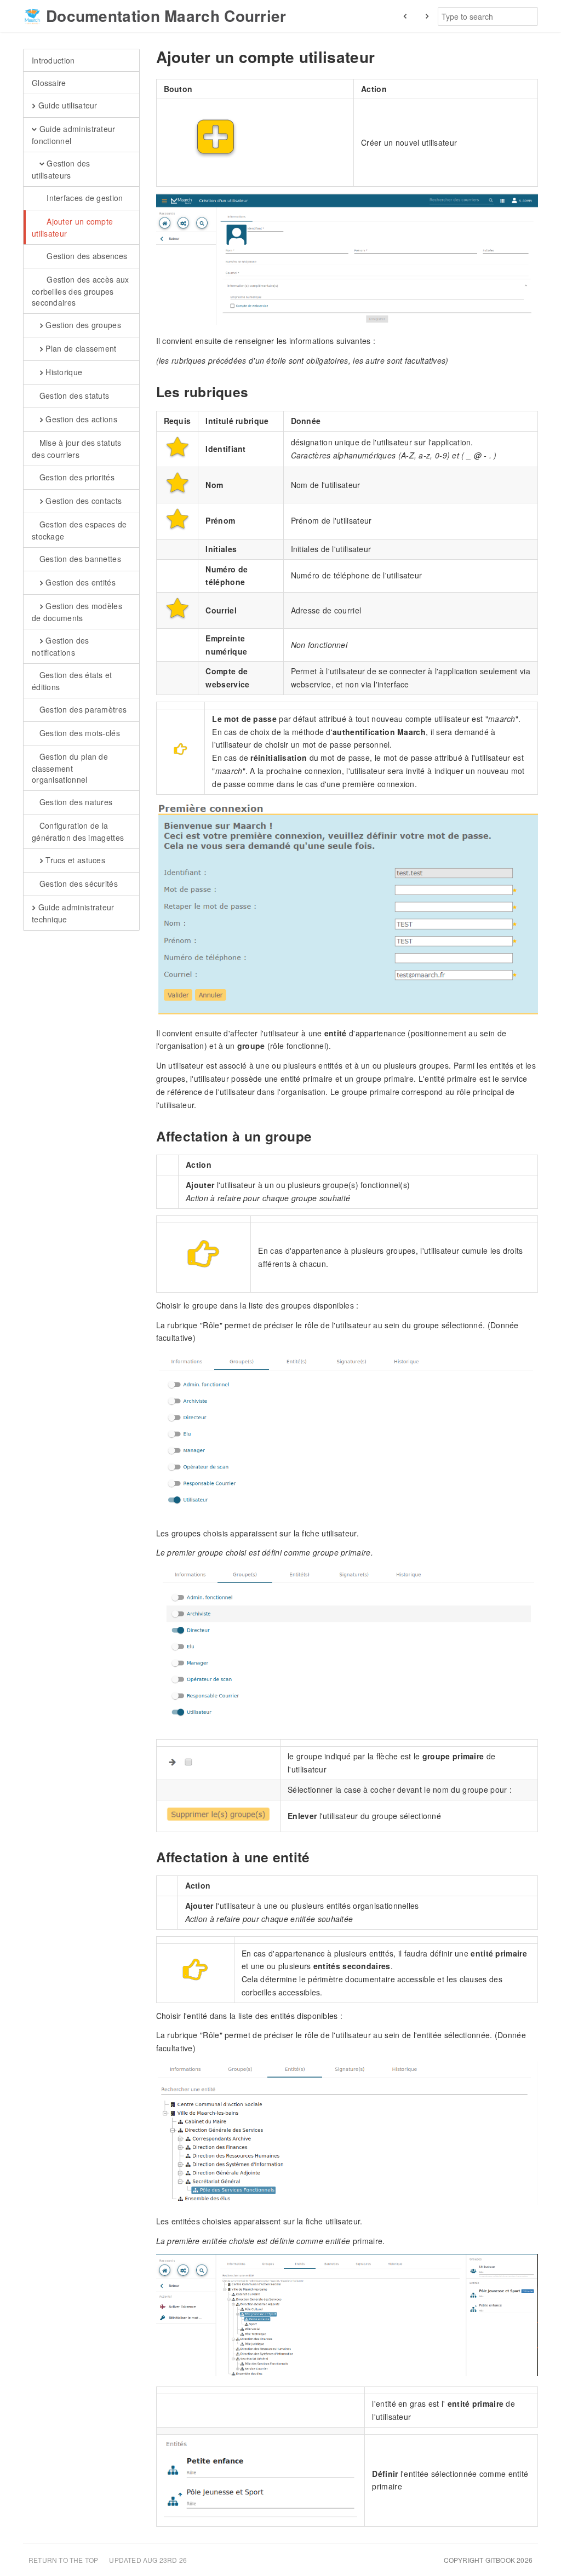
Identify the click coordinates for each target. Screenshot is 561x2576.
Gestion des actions (80, 419)
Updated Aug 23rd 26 (148, 2560)
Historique (63, 372)
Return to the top (63, 2560)
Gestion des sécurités (77, 883)
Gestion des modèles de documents (77, 612)
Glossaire (49, 83)
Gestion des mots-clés (78, 733)
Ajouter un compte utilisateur (72, 227)
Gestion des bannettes (79, 559)
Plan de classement (80, 348)
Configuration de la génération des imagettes (78, 831)
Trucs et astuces (74, 860)
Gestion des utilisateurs (61, 169)
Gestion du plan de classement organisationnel (70, 768)
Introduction (53, 60)
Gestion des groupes (82, 325)
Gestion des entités (79, 582)
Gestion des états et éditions (72, 681)
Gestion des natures (75, 802)
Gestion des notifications (61, 646)
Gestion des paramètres (82, 709)
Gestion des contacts (82, 501)
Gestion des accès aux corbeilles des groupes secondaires (81, 291)
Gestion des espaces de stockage (79, 530)
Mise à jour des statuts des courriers (77, 449)
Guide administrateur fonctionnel (74, 135)
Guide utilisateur (66, 105)
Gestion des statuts (73, 395)
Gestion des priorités (76, 477)
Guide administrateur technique (73, 913)
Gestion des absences (86, 256)
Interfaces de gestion (84, 198)
